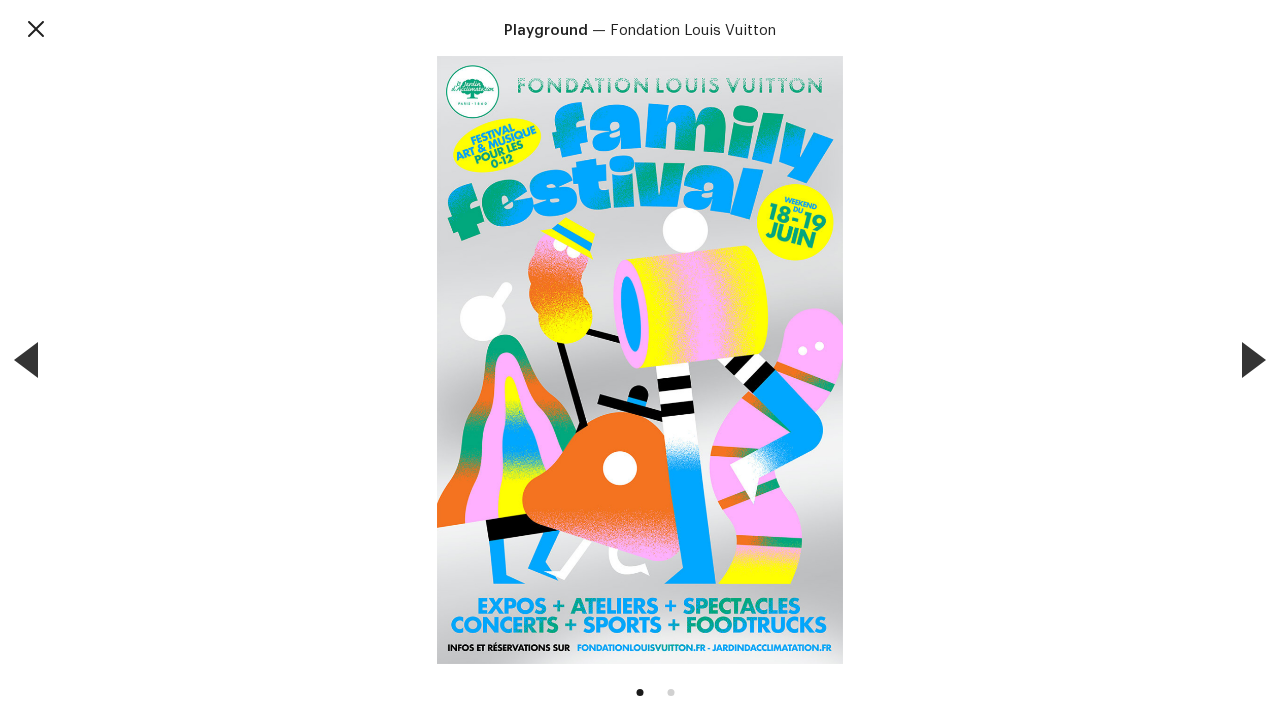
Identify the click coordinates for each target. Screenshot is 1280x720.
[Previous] (26, 360)
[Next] (1254, 360)
